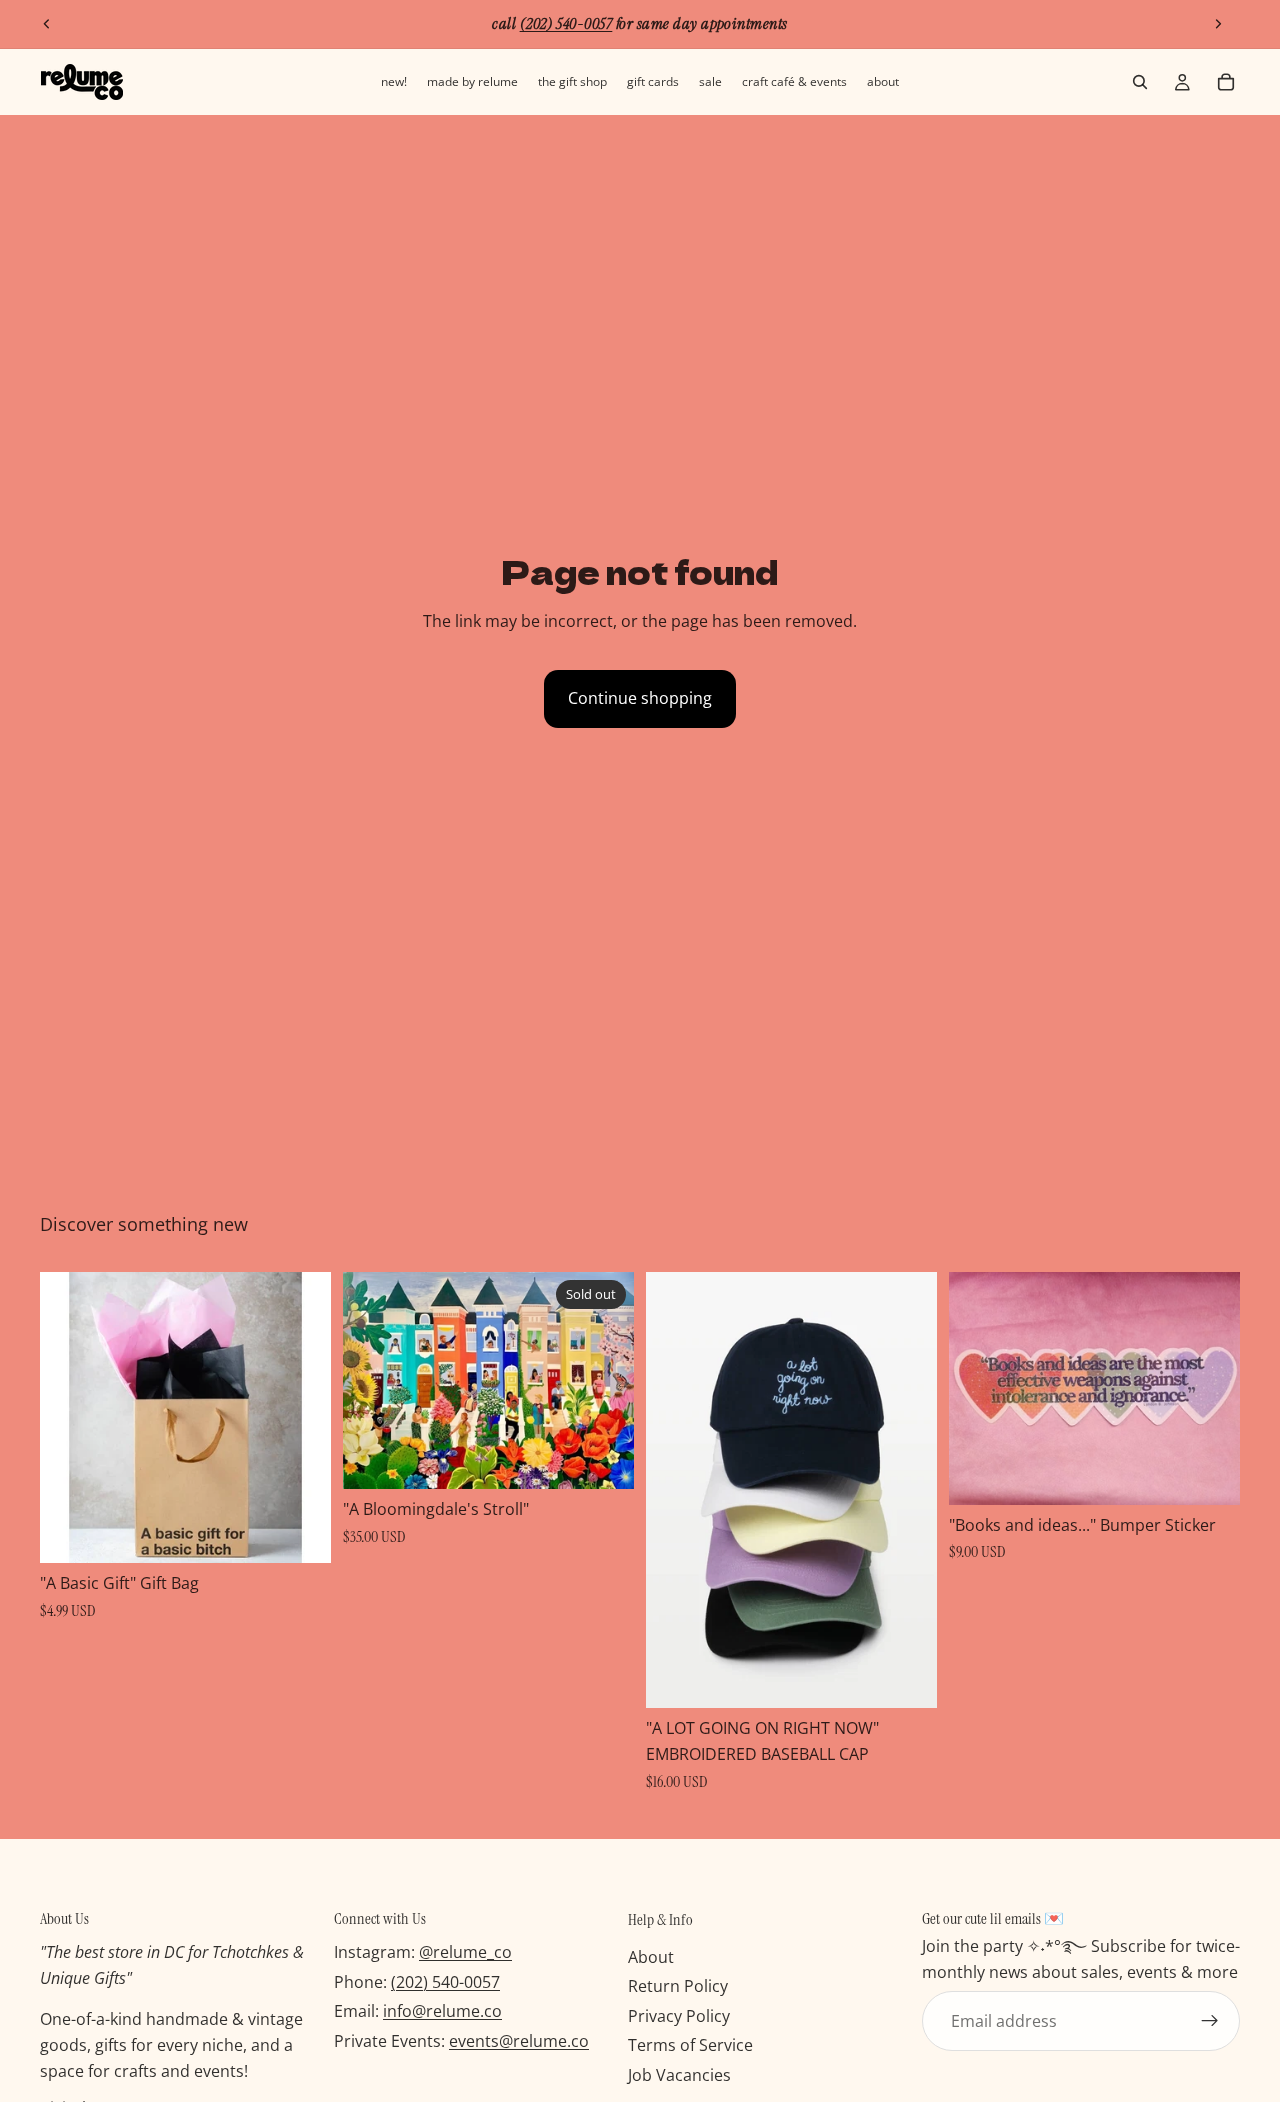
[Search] (1140, 82)
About (651, 1956)
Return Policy (678, 1986)
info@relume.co (442, 2011)
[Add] (300, 1532)
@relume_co (465, 1952)
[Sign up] (1210, 2021)
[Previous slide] (47, 24)
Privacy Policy (679, 2016)
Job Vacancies (679, 2075)
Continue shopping (640, 698)
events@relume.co (519, 2041)
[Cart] (1226, 82)
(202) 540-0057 (445, 1982)
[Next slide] (1218, 24)
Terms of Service (690, 2045)
